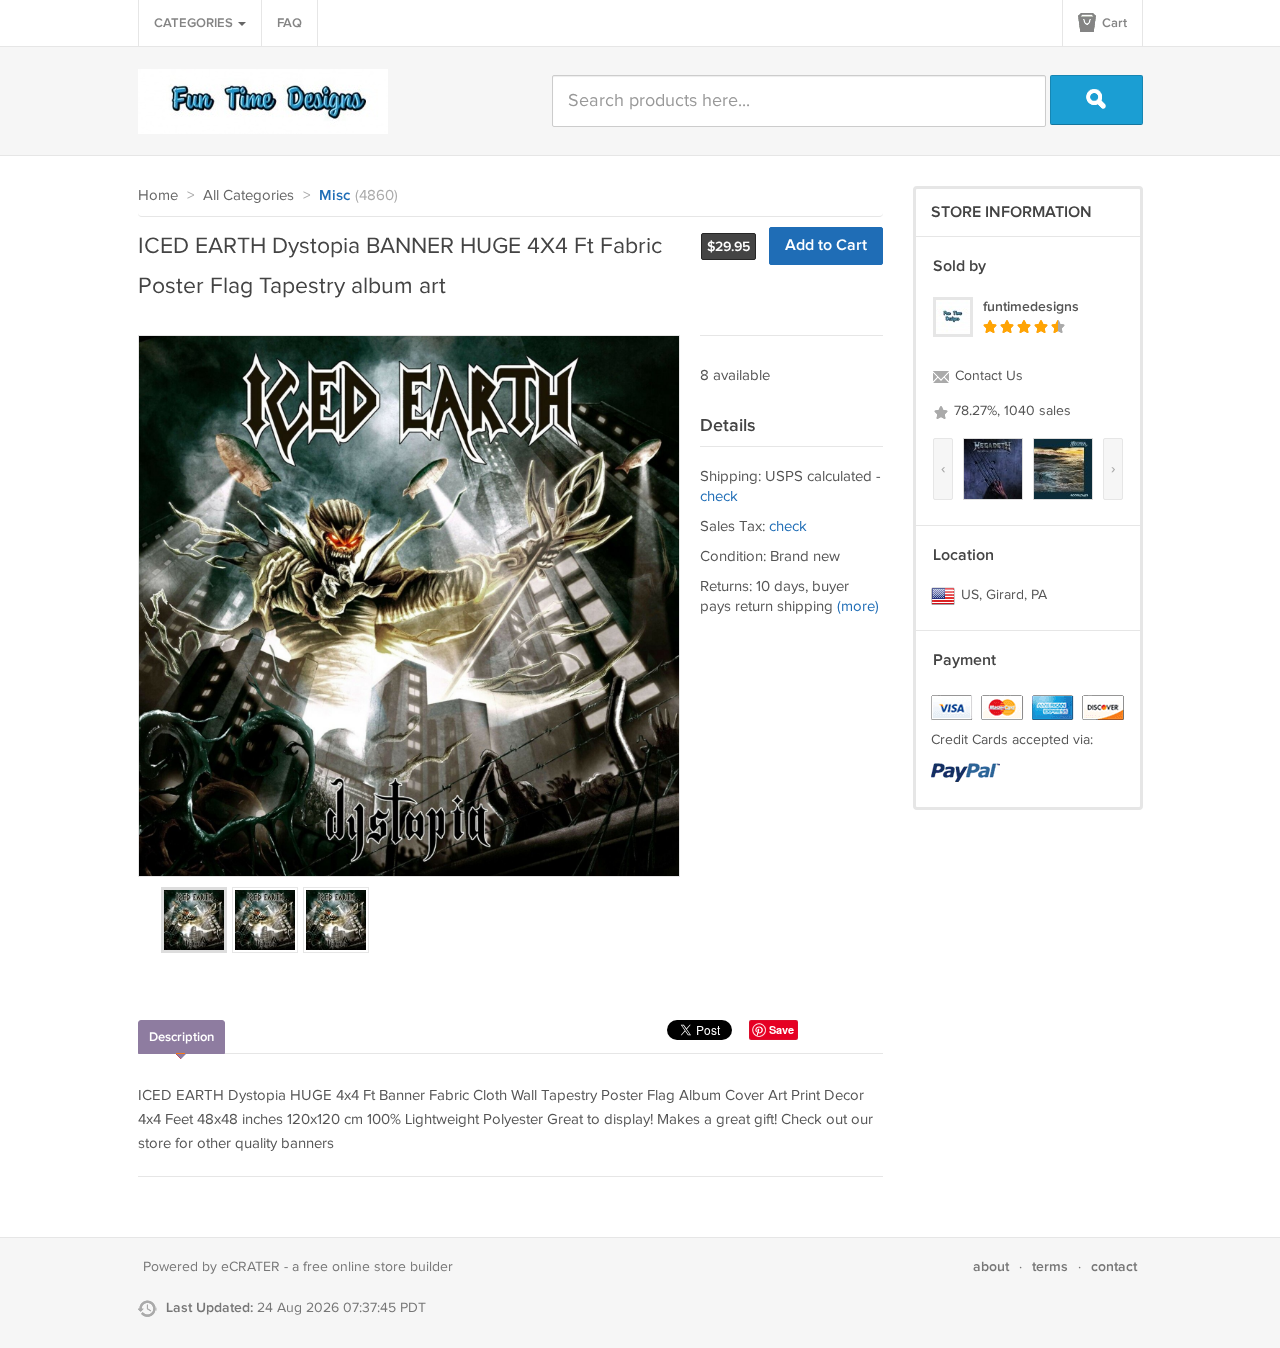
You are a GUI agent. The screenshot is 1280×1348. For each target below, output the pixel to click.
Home (158, 195)
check (719, 496)
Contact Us (987, 376)
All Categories (248, 195)
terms (1050, 1266)
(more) (858, 606)
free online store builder (378, 1267)
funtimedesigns (1031, 306)
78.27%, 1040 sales (1010, 411)
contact (1114, 1266)
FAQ (289, 23)
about (991, 1266)
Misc (334, 196)
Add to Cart (826, 245)
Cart (1113, 23)
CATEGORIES (195, 23)
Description (181, 1037)
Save (781, 1029)
